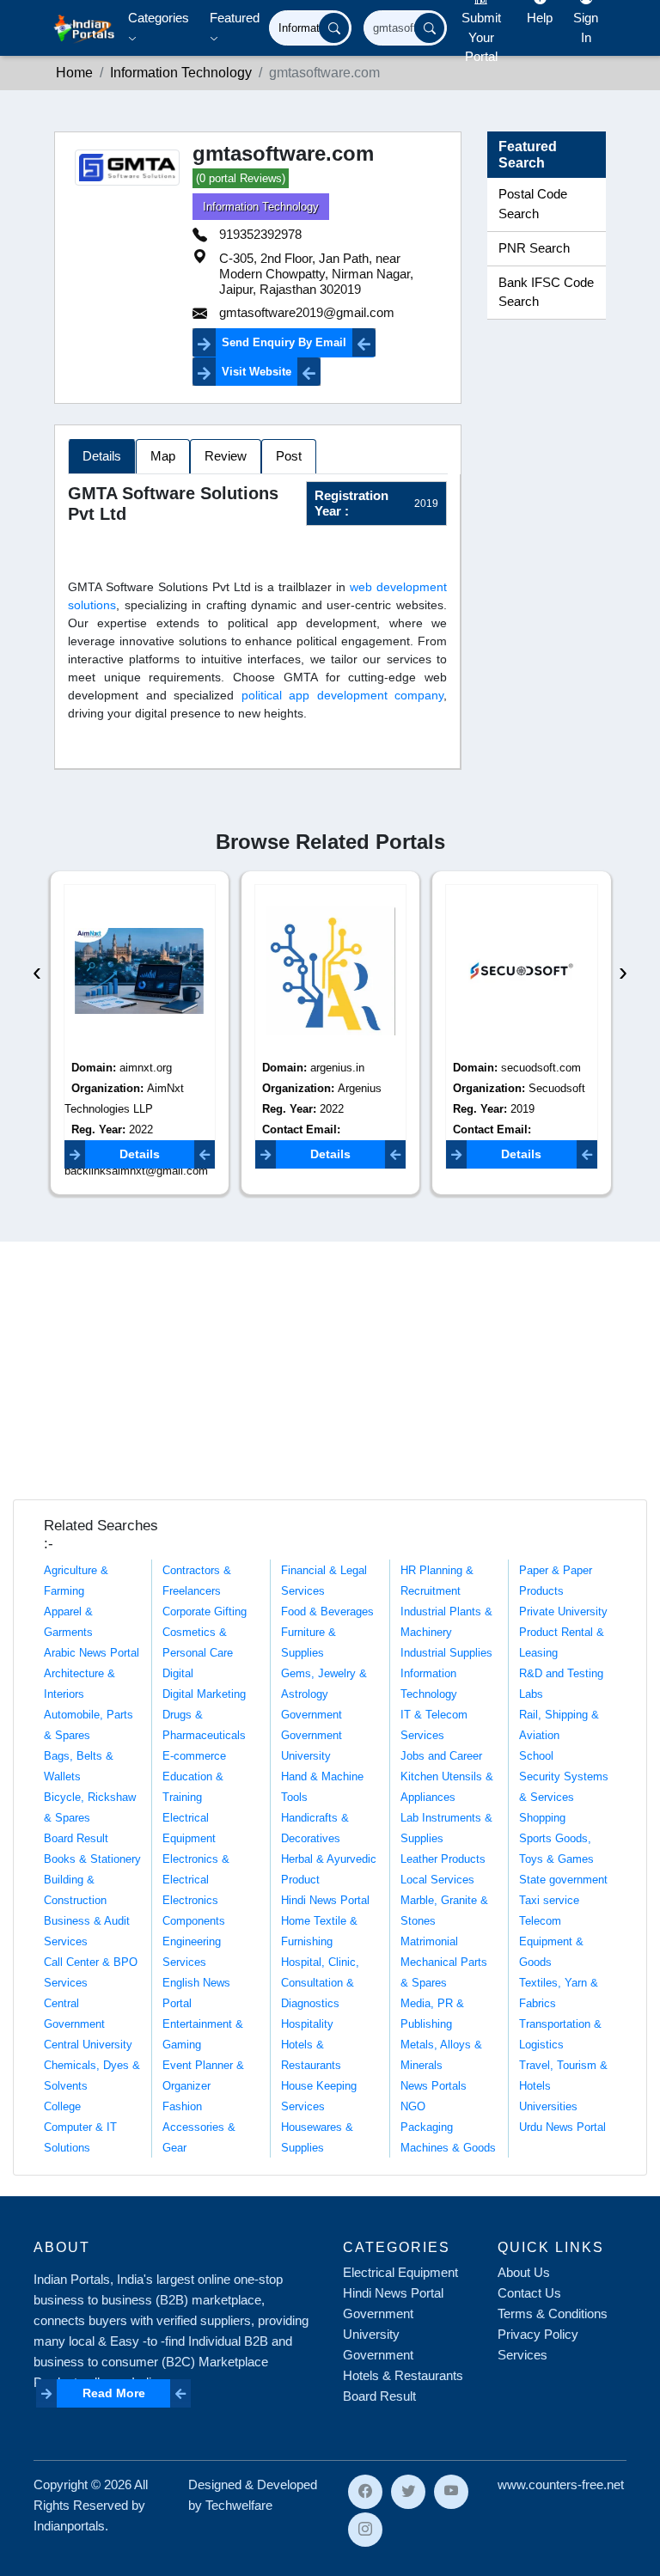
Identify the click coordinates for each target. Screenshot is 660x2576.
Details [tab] (102, 456)
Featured (235, 18)
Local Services (437, 1880)
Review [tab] (226, 456)
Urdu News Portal (562, 2127)
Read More (114, 2393)
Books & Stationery (92, 1859)
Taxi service (549, 1900)
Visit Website (257, 372)
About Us (524, 2272)
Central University (88, 2045)
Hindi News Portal (325, 1900)
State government (563, 1880)
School (536, 1756)
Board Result (76, 1838)
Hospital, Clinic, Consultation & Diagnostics (320, 1983)
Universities (548, 2106)
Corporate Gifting (205, 1612)
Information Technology (261, 207)
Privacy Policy (538, 2334)
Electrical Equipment (400, 2272)
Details (140, 1154)
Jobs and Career (441, 1756)
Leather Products (443, 1859)
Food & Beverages (327, 1612)
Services (522, 2355)
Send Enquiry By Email (284, 342)
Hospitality (307, 2024)
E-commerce (194, 1756)
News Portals (434, 2086)
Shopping (542, 1818)
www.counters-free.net (561, 2484)
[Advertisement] (330, 1370)
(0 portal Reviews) (241, 178)
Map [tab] (163, 456)
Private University (563, 1612)
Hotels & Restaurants (403, 2375)
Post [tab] (289, 456)
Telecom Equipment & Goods (551, 1941)
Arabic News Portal (92, 1653)
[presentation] (37, 971)
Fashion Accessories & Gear (199, 2127)
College (62, 2106)
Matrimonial (429, 1941)
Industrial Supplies (446, 1653)
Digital (178, 1673)
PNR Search (534, 248)
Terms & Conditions (553, 2314)
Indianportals (69, 2526)
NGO (413, 2106)
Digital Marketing (204, 1694)
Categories (159, 18)
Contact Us (529, 2293)
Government (312, 1715)
